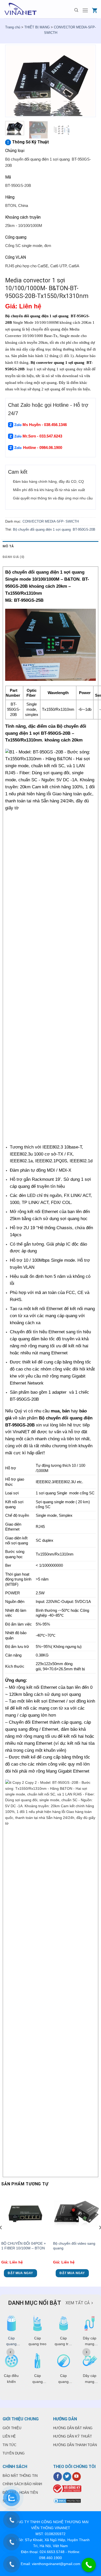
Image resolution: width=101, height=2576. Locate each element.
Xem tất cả (78, 2303)
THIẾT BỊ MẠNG (37, 27)
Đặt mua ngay (20, 2273)
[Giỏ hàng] (95, 10)
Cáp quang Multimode (11, 2344)
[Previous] (13, 81)
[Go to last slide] (10, 2352)
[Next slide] (86, 2352)
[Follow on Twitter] (67, 2477)
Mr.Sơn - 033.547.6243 (42, 436)
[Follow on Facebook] (58, 2477)
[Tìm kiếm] (76, 10)
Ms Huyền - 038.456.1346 (45, 425)
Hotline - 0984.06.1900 (43, 448)
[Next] (88, 81)
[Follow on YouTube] (77, 2477)
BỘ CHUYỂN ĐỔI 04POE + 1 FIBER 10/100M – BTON (24, 2246)
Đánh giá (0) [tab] (13, 557)
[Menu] (85, 10)
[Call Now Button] (89, 2565)
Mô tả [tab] (8, 546)
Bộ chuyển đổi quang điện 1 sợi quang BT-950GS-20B (54, 529)
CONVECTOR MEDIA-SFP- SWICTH (51, 521)
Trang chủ (13, 27)
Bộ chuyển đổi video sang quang (74, 2246)
